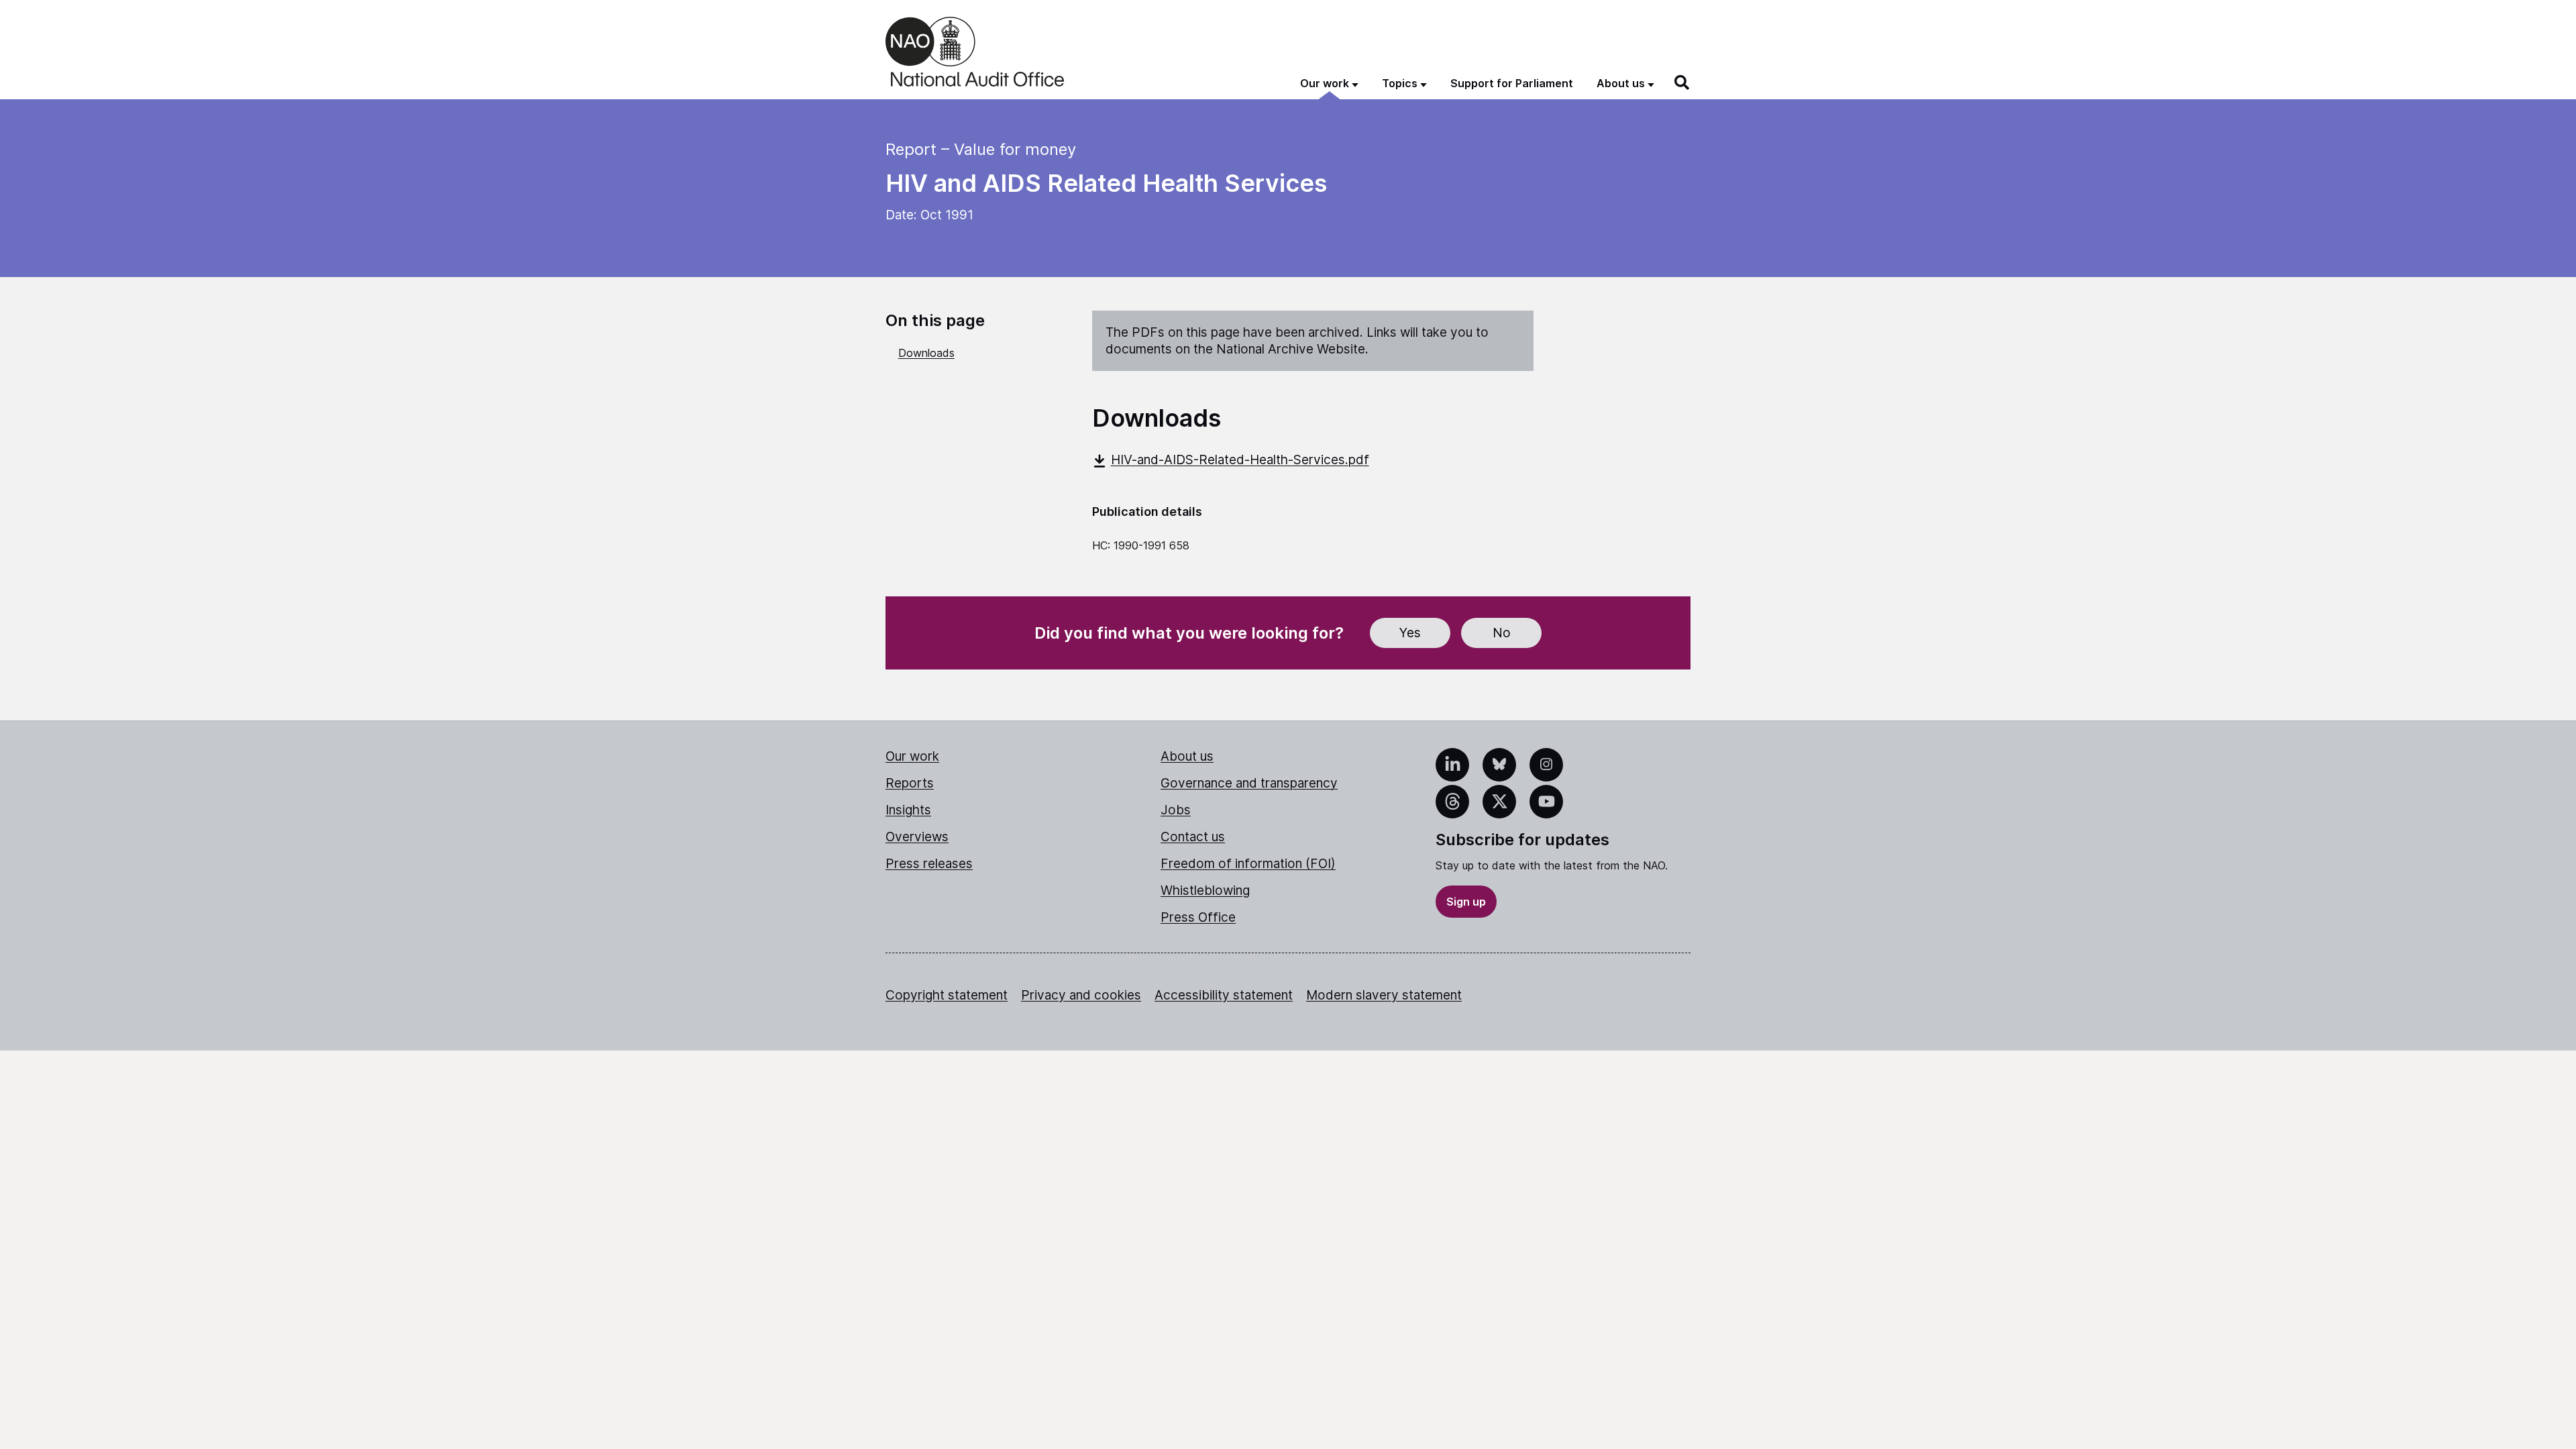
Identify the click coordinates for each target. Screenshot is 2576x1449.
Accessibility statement (1224, 995)
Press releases (929, 864)
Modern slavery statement (1384, 995)
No (1502, 633)
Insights (908, 810)
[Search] (1682, 83)
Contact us (1193, 837)
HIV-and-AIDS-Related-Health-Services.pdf (1240, 460)
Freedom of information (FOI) (1248, 864)
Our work (912, 756)
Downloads (926, 353)
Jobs (1176, 810)
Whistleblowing (1205, 891)
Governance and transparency (1249, 783)
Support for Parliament (1512, 83)
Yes (1410, 633)
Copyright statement (947, 995)
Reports (910, 783)
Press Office (1198, 917)
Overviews (917, 837)
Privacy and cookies (1081, 995)
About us (1187, 756)
